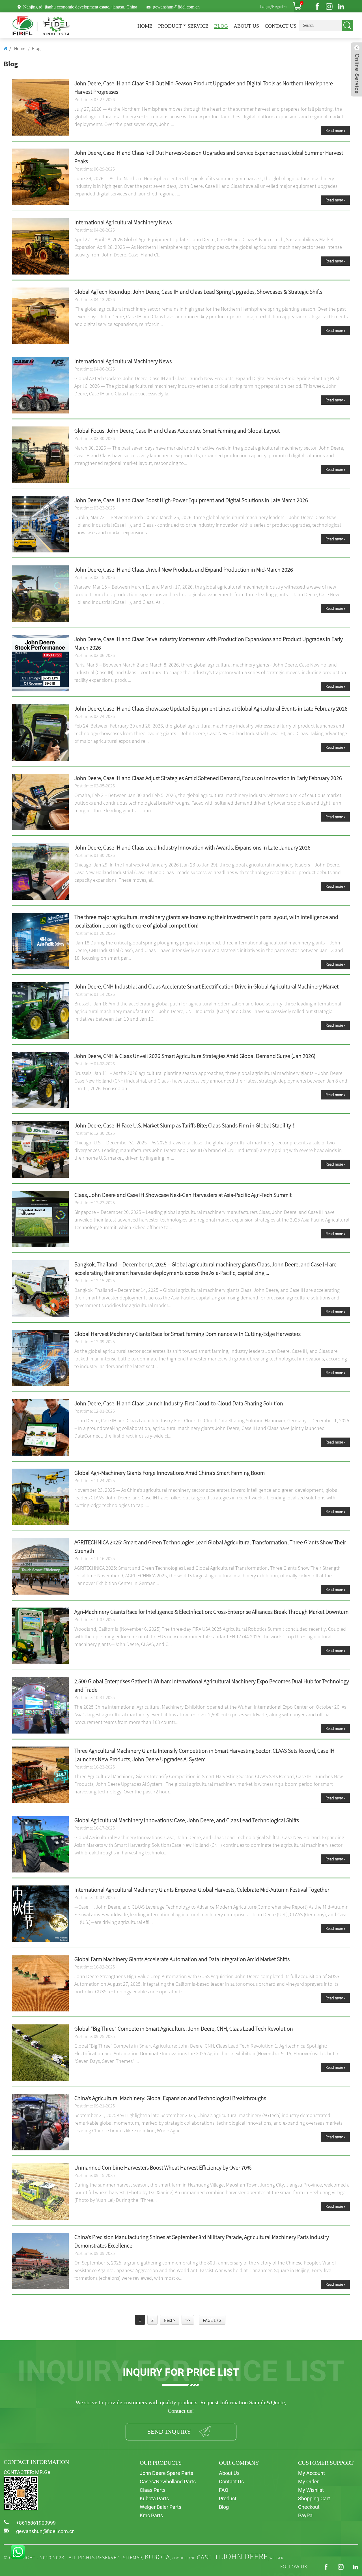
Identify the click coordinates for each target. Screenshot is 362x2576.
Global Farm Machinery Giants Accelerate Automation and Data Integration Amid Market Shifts (182, 1959)
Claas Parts (153, 2490)
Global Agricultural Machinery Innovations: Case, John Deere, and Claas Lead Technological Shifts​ (187, 1820)
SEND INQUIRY (169, 2432)
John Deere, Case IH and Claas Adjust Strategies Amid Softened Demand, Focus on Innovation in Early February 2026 (208, 778)
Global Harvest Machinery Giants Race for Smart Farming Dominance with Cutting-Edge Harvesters (188, 1334)
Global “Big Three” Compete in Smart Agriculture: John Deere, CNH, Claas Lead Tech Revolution (184, 2029)
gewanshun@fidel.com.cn (176, 7)
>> (188, 2320)
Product (170, 26)
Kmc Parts (151, 2515)
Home (145, 26)
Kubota (157, 2557)
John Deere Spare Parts (166, 2473)
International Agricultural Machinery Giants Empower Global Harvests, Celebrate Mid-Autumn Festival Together (202, 1890)
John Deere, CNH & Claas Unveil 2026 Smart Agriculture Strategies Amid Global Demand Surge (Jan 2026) (195, 1056)
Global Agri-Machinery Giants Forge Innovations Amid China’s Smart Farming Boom (170, 1473)
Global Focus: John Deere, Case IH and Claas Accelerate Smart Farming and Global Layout (177, 431)
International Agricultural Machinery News (123, 222)
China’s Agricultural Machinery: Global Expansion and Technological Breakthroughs (170, 2098)
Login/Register (273, 6)
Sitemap (132, 2558)
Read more (335, 130)
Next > (170, 2320)
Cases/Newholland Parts (168, 2482)
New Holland (183, 2558)
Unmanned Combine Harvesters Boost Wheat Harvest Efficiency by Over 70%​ (163, 2167)
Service (198, 26)
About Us (246, 26)
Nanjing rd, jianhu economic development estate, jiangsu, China (80, 7)
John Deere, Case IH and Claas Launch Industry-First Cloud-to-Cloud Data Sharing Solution (179, 1403)
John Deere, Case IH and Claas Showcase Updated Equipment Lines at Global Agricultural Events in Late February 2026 (211, 708)
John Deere (245, 2556)
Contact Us (281, 26)
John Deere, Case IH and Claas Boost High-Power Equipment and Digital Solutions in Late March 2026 (191, 500)
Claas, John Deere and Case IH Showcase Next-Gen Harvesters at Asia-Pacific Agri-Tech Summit (183, 1195)
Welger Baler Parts (160, 2507)
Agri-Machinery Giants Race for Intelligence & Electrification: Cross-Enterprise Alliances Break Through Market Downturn (212, 1612)
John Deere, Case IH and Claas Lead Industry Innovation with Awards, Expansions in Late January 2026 (192, 847)
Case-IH (209, 2557)
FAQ (224, 2490)
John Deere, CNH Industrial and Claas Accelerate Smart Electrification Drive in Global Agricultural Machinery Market (206, 986)
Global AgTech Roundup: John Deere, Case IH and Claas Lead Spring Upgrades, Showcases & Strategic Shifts (198, 292)
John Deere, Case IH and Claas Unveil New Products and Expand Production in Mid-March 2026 (184, 570)
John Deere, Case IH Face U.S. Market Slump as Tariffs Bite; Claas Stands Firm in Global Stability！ (186, 1125)
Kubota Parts (154, 2498)
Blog (221, 26)
